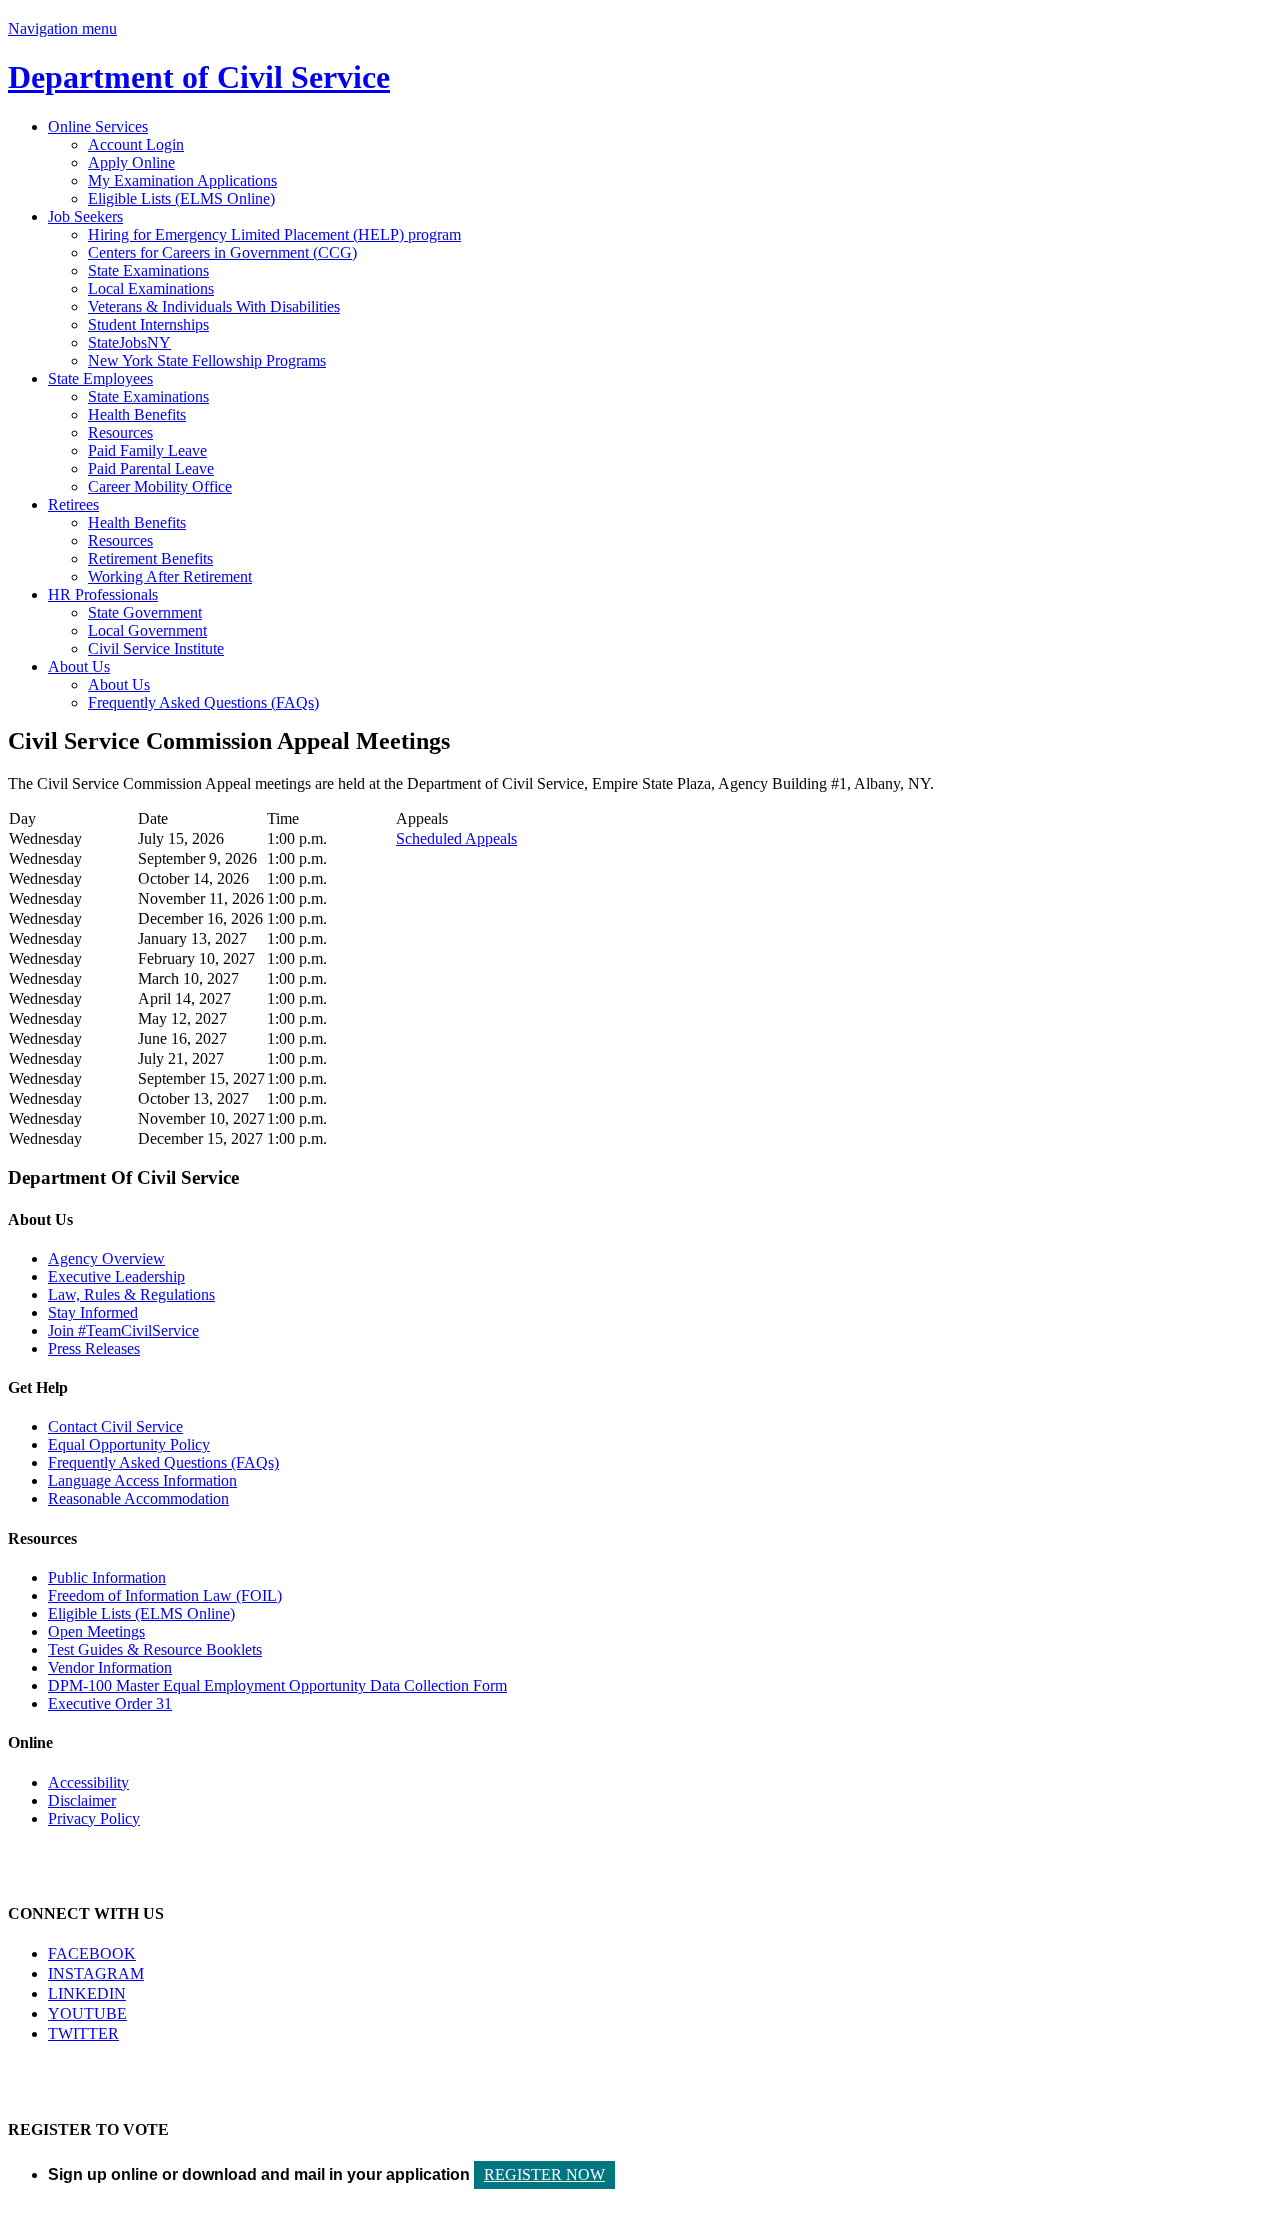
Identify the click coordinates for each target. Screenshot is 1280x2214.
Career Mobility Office (160, 486)
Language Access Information (142, 1480)
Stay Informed (93, 1312)
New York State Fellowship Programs (207, 360)
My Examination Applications (182, 180)
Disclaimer (82, 1800)
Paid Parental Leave (151, 468)
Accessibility (88, 1782)
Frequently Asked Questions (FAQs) (203, 702)
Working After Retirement (170, 576)
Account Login (136, 144)
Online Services (98, 126)
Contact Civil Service (115, 1426)
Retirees (73, 504)
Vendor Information (110, 1667)
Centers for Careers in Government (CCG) (222, 252)
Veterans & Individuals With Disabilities (214, 306)
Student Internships (148, 324)
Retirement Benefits (150, 558)
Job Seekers (85, 216)
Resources (120, 432)
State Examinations (148, 270)
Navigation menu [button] (62, 28)
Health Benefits (137, 414)
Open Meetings (96, 1631)
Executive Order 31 (110, 1703)
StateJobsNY (129, 342)
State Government (145, 612)
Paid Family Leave (147, 450)
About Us (79, 666)
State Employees (100, 378)
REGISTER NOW (544, 2174)
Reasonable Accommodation (138, 1498)
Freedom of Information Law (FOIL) (165, 1595)
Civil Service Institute (156, 648)
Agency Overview (106, 1258)
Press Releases (94, 1348)
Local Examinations (151, 288)
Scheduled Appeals (456, 838)
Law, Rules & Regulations (131, 1294)
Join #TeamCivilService (123, 1330)
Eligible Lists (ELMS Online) (181, 198)
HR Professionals (103, 594)
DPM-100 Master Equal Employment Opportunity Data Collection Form (277, 1685)
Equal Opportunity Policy (129, 1444)
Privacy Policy (94, 1818)
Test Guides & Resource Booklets (155, 1649)
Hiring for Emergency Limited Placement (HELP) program (274, 234)
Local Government (147, 630)
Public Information (107, 1577)
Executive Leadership (116, 1276)
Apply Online (131, 162)
